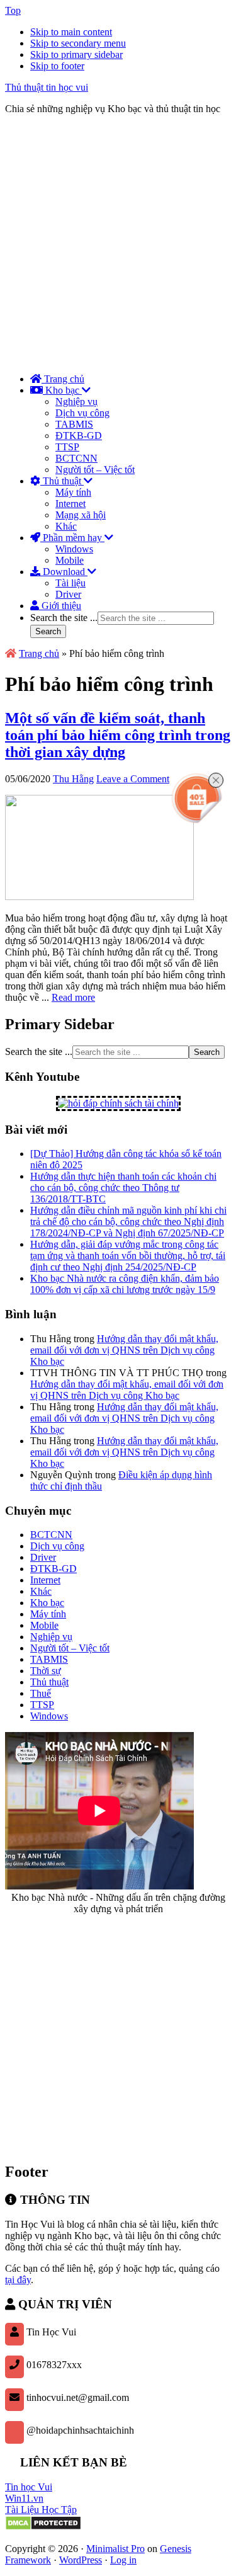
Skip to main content (71, 32)
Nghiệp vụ (51, 1637)
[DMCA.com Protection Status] (43, 2527)
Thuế (41, 1693)
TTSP (42, 1705)
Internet (45, 1580)
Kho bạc (47, 1603)
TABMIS (49, 1659)
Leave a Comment (133, 779)
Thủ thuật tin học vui (47, 87)
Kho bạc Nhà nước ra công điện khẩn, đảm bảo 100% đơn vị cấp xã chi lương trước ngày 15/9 (125, 1284)
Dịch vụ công (57, 1546)
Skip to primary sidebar (76, 54)
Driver (43, 1557)
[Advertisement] (118, 243)
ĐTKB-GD (53, 1569)
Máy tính (48, 1614)
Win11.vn (24, 2498)
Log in (123, 2560)
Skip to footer (57, 66)
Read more (73, 997)
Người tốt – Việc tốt (70, 1648)
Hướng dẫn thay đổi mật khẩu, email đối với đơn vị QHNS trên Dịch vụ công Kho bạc (124, 1350)
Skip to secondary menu (78, 43)
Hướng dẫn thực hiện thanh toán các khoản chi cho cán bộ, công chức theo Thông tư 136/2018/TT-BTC (123, 1188)
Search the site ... (64, 618)
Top (13, 10)
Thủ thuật (49, 1682)
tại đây (18, 2280)
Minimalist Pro (115, 2549)
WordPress (81, 2560)
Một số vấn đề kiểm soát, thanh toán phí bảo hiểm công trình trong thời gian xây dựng (118, 735)
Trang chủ (39, 653)
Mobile (44, 1625)
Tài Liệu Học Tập (41, 2510)
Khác (41, 1591)
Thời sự (46, 1671)
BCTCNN (51, 1535)
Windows (49, 1716)
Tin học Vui (29, 2487)
